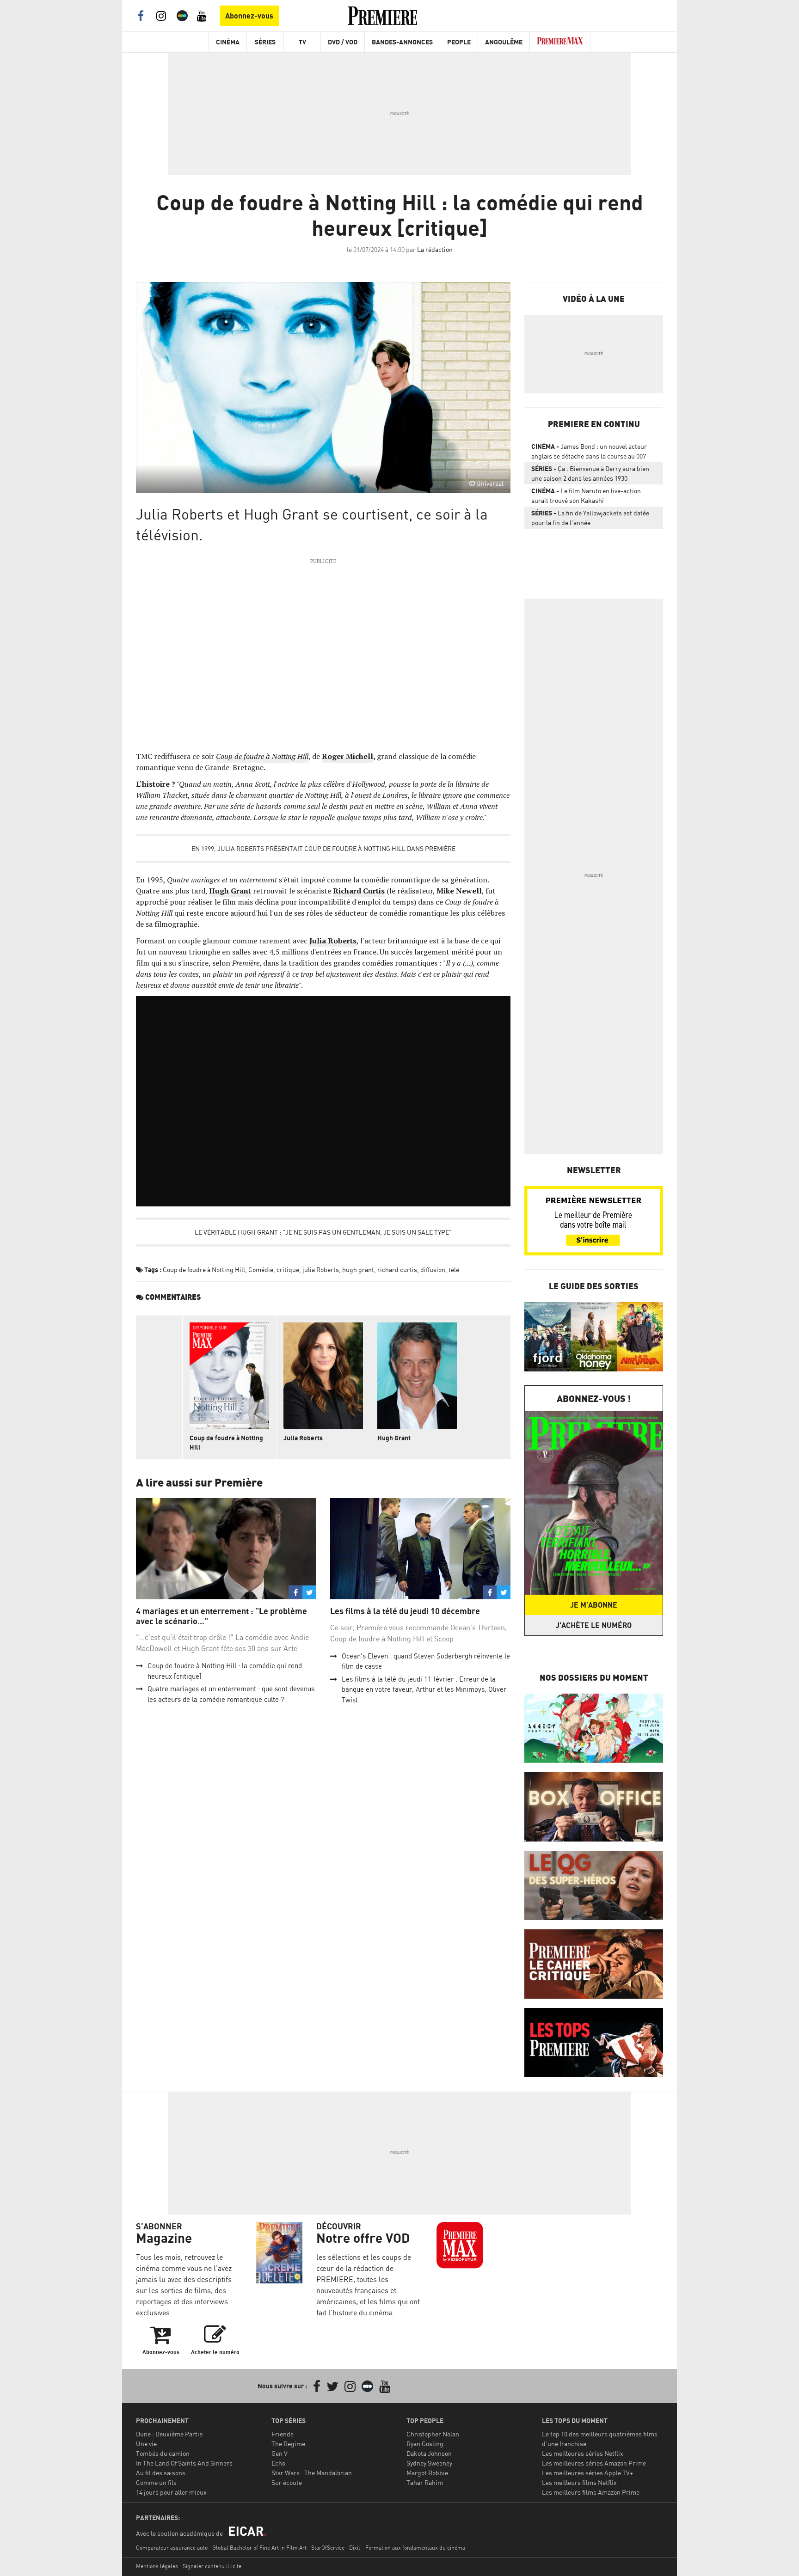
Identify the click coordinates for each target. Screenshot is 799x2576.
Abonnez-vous (249, 16)
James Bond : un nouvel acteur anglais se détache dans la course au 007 (589, 451)
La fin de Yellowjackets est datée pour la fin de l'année (590, 518)
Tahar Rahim (425, 2482)
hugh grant (358, 1270)
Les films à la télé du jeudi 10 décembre (405, 1611)
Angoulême (504, 42)
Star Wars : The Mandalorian (312, 2473)
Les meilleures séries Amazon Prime (594, 2463)
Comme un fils (156, 2482)
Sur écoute (287, 2482)
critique (288, 1270)
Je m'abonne (594, 1605)
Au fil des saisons (161, 2473)
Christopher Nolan (433, 2434)
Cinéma (228, 42)
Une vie (146, 2444)
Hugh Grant (394, 1438)
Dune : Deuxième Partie (169, 2434)
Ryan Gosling (425, 2444)
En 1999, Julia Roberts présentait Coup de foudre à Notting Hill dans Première (323, 848)
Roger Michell (347, 756)
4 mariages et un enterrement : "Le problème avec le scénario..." (221, 1616)
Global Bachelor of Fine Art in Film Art (259, 2548)
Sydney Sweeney (429, 2463)
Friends (283, 2434)
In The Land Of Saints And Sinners (184, 2463)
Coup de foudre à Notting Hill (204, 1270)
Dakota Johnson (429, 2453)
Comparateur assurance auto (172, 2548)
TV (302, 42)
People (459, 42)
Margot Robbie (427, 2473)
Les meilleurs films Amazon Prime (591, 2492)
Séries (265, 42)
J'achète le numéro (594, 1625)
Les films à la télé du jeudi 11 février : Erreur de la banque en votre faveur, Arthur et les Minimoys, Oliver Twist (424, 1689)
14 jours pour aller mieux (171, 2492)
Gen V (280, 2453)
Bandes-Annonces (402, 42)
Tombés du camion (163, 2453)
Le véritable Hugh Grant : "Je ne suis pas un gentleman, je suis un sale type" (323, 1232)
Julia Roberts (303, 1438)
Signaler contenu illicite (212, 2566)
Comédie (261, 1270)
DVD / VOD (343, 42)
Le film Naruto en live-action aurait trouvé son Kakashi (586, 496)
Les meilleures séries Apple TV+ (587, 2473)
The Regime (288, 2444)
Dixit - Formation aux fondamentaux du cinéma (407, 2548)
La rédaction (435, 249)
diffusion (433, 1270)
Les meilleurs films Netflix (579, 2482)
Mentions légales (157, 2566)
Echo (278, 2463)
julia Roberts (321, 1270)
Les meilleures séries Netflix (583, 2453)
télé (454, 1270)
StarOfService (328, 2548)
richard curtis (397, 1270)
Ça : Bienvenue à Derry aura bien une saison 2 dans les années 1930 (590, 473)
